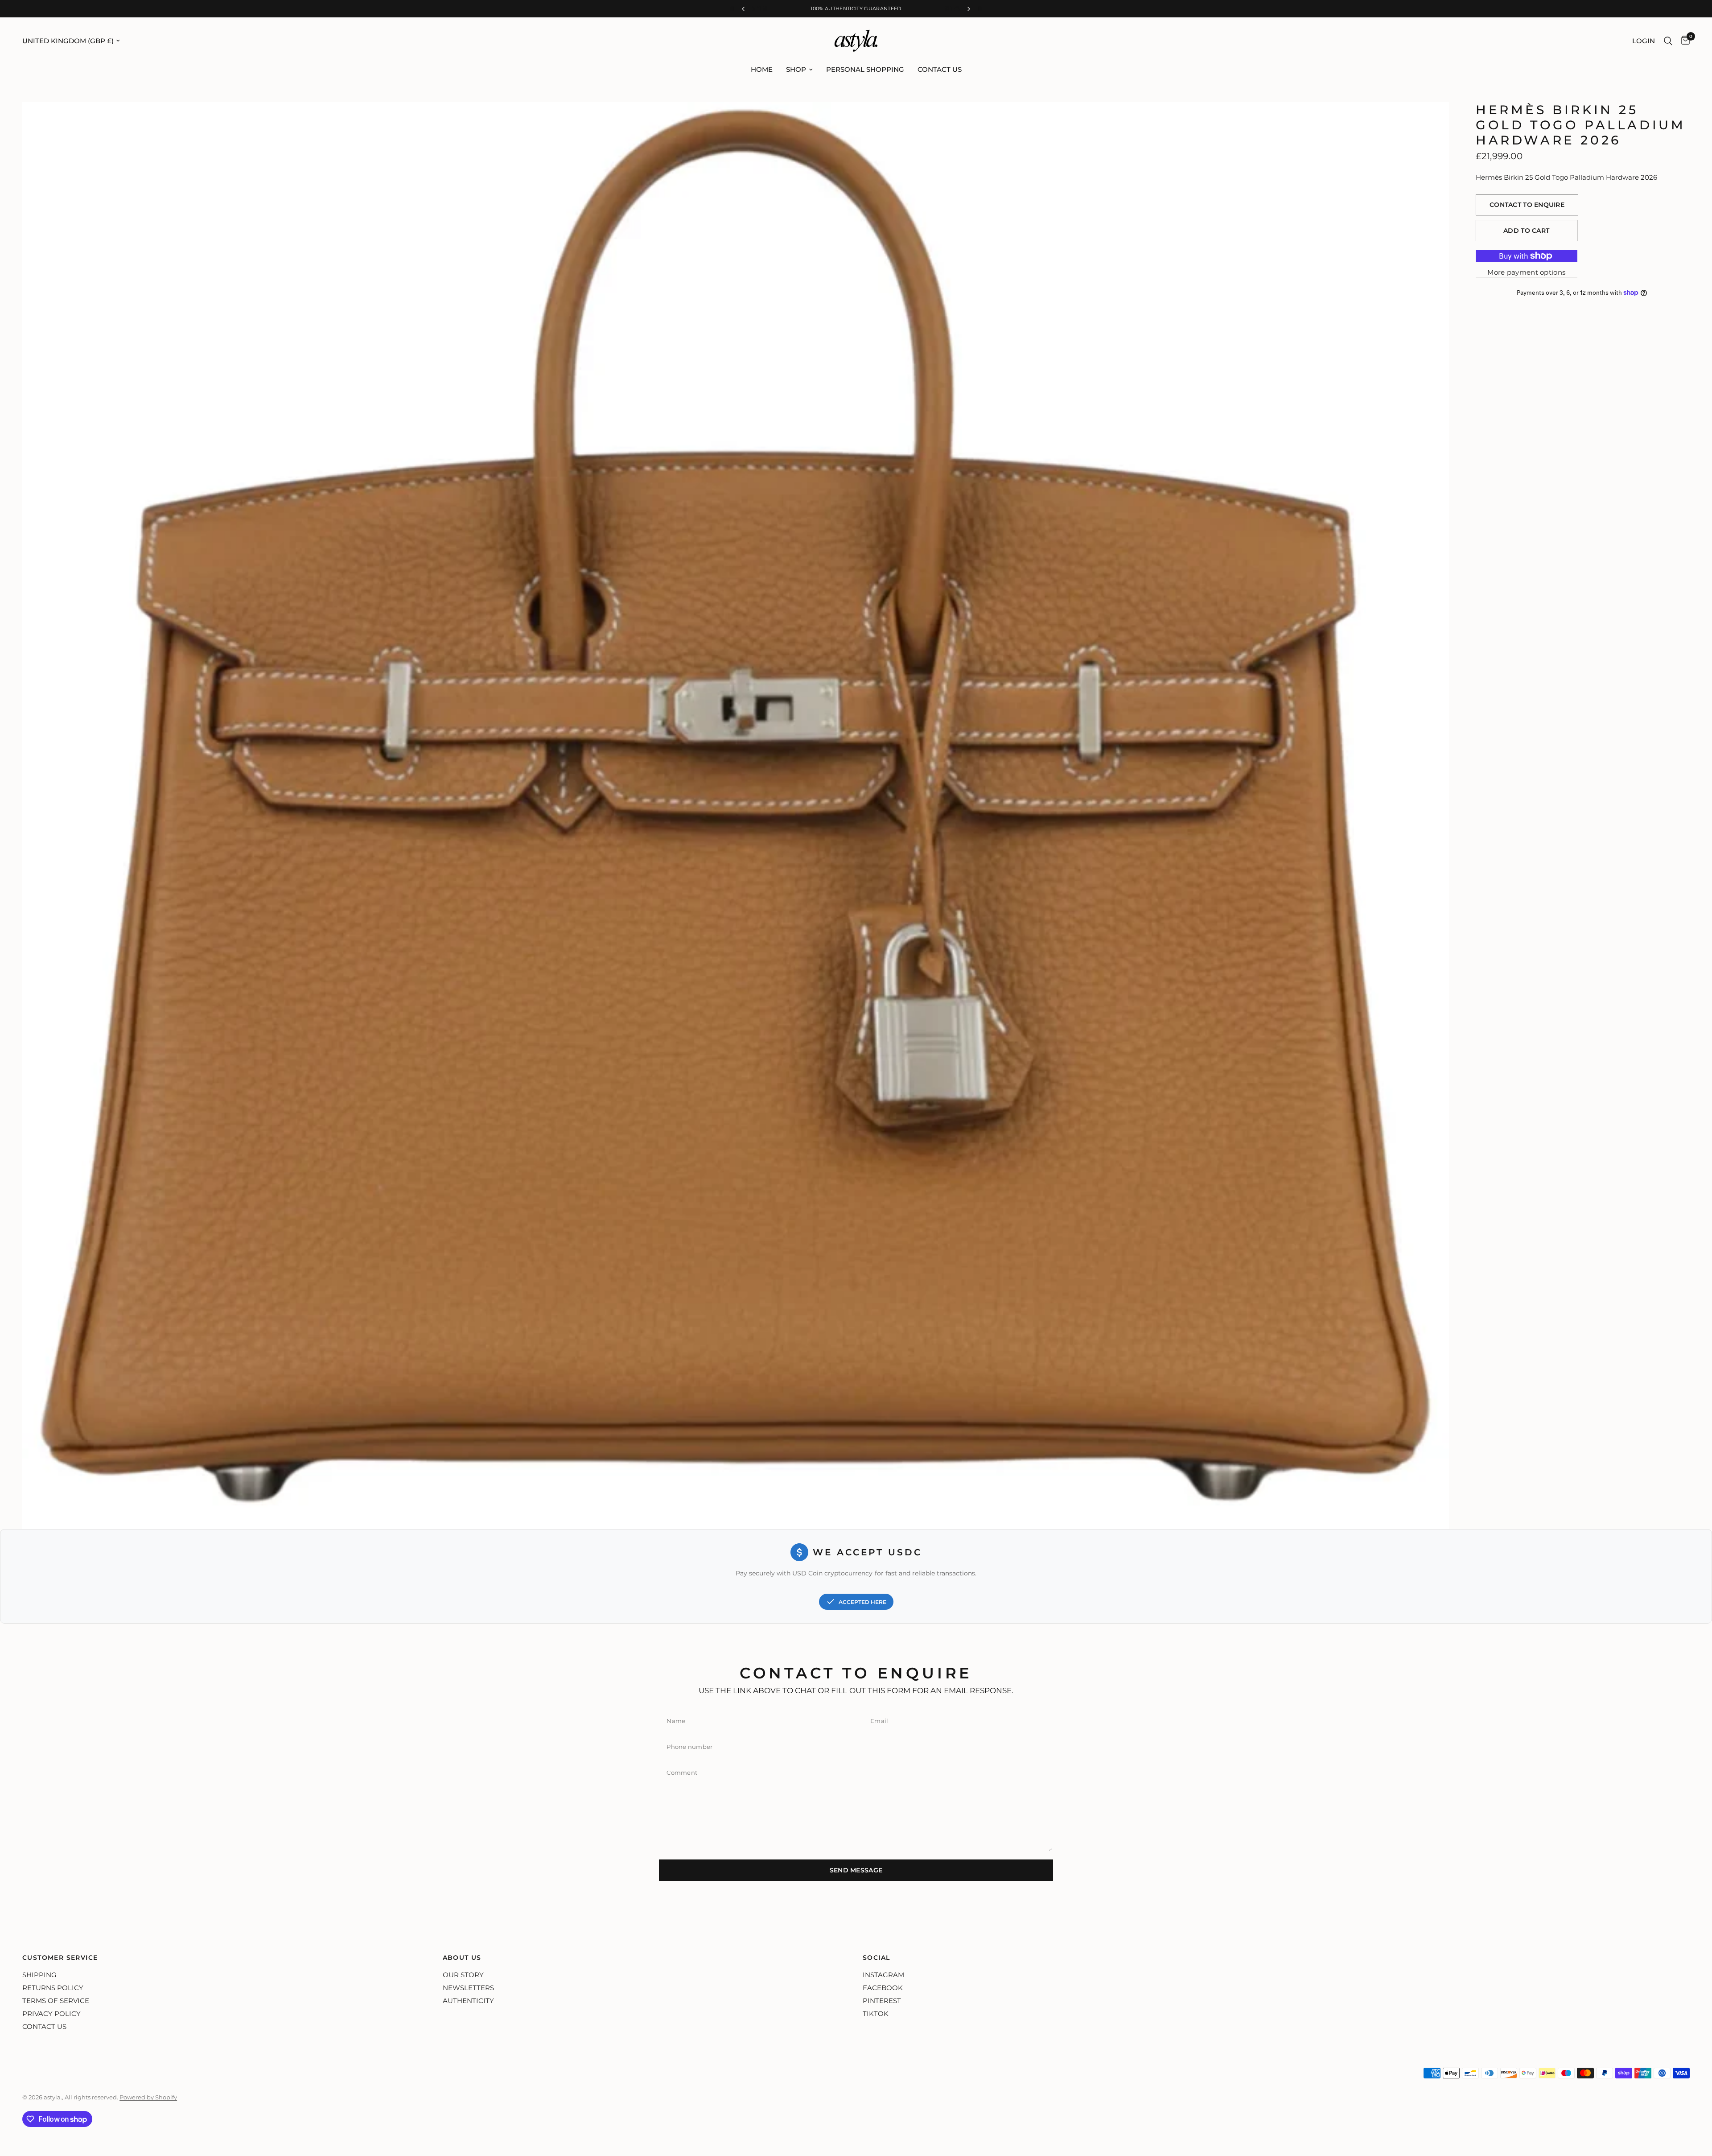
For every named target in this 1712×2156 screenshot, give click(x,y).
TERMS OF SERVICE (56, 2001)
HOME (762, 69)
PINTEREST (882, 2001)
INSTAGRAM (883, 1975)
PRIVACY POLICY (51, 2014)
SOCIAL (876, 1958)
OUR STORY (463, 1975)
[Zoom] (1430, 121)
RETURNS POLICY (53, 1988)
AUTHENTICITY (468, 2001)
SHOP (796, 69)
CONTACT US (940, 69)
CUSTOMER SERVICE (60, 1958)
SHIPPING (39, 1975)
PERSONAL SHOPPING (865, 69)
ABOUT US (462, 1958)
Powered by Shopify (148, 2097)
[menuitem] (762, 70)
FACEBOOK (883, 1988)
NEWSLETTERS (468, 1988)
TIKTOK (876, 2014)
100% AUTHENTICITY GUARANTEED (856, 8)
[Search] (1668, 41)
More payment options (1526, 272)
